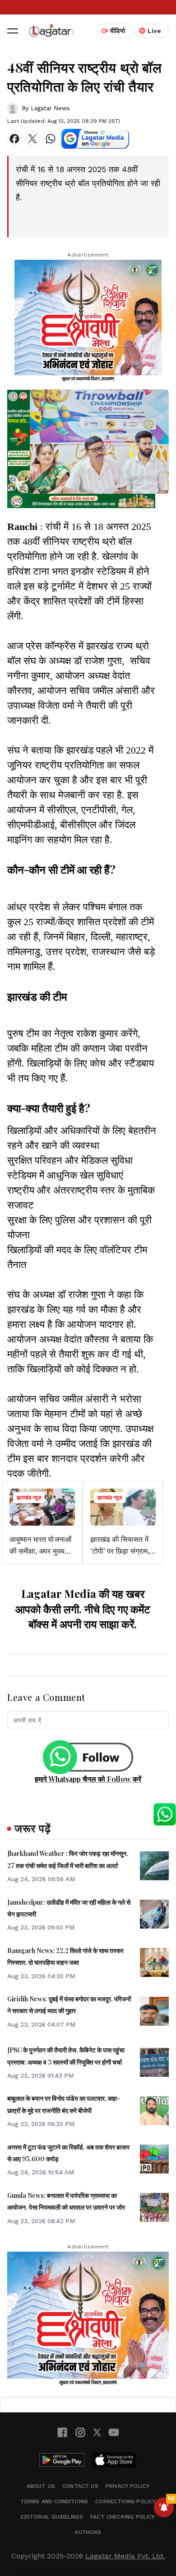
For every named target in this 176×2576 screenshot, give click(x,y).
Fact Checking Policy (123, 2517)
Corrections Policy (125, 2501)
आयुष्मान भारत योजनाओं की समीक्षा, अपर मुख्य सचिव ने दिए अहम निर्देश (40, 1551)
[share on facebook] (14, 139)
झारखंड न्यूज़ (29, 1498)
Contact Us (80, 2486)
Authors (88, 2532)
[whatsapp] (51, 139)
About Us (41, 2486)
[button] (13, 31)
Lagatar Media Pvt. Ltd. (125, 2556)
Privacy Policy (128, 2486)
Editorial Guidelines (52, 2517)
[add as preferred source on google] (95, 139)
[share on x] (32, 139)
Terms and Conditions (54, 2501)
